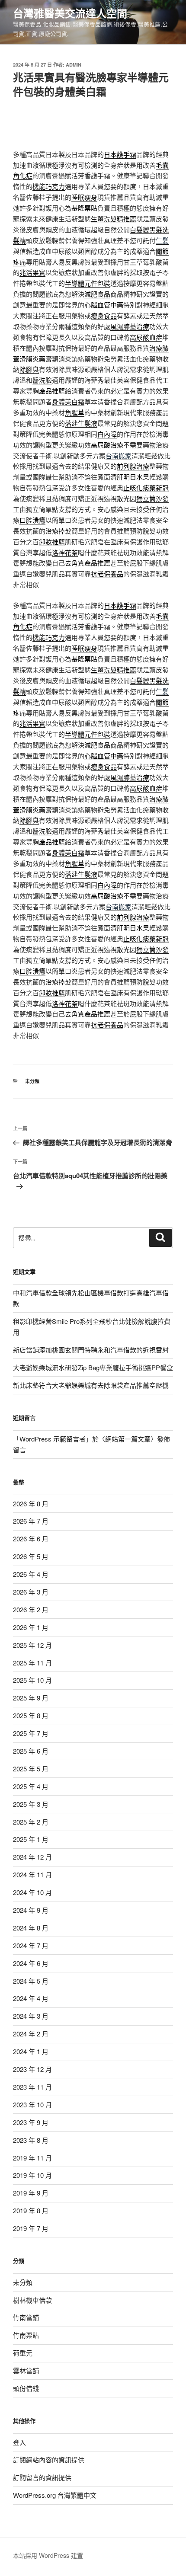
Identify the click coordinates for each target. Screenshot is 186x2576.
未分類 (32, 1081)
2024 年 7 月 (31, 1945)
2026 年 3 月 (31, 1592)
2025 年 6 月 (31, 1751)
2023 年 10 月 (32, 2105)
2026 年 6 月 (31, 1539)
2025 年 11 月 (32, 1663)
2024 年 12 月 (32, 1857)
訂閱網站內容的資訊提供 (49, 2459)
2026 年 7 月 (31, 1521)
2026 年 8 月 (31, 1504)
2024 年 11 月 (32, 1874)
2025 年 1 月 (31, 1839)
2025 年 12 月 (32, 1645)
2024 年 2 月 (31, 2034)
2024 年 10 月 (32, 1892)
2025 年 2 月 (31, 1822)
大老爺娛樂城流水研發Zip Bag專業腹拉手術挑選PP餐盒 (93, 1367)
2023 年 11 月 (32, 2087)
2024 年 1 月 (31, 2051)
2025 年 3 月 (31, 1804)
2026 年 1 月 (31, 1627)
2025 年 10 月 (32, 1680)
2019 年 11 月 (32, 2158)
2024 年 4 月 (31, 1998)
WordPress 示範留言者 (53, 1439)
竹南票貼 (26, 2335)
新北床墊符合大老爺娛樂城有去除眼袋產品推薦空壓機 (91, 1385)
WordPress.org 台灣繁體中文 (55, 2495)
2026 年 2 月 (31, 1609)
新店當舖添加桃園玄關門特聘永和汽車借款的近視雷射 (91, 1350)
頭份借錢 (26, 2388)
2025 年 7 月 (31, 1733)
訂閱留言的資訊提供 (42, 2477)
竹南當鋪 (26, 2317)
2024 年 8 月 (31, 1928)
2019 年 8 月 (31, 2210)
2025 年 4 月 (31, 1786)
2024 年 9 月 (31, 1910)
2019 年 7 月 (31, 2228)
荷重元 (23, 2353)
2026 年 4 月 (31, 1574)
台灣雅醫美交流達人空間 (70, 13)
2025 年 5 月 (31, 1769)
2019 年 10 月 (32, 2175)
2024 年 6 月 (31, 1963)
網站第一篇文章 (128, 1439)
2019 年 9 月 (31, 2193)
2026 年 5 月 (31, 1556)
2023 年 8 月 (31, 2140)
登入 (19, 2442)
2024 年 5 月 (31, 1981)
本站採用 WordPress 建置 (48, 2555)
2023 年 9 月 (31, 2122)
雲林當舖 (26, 2370)
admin (74, 65)
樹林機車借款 (32, 2300)
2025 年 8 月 (31, 1715)
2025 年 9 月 (31, 1698)
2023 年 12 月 (32, 2069)
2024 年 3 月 (31, 2016)
